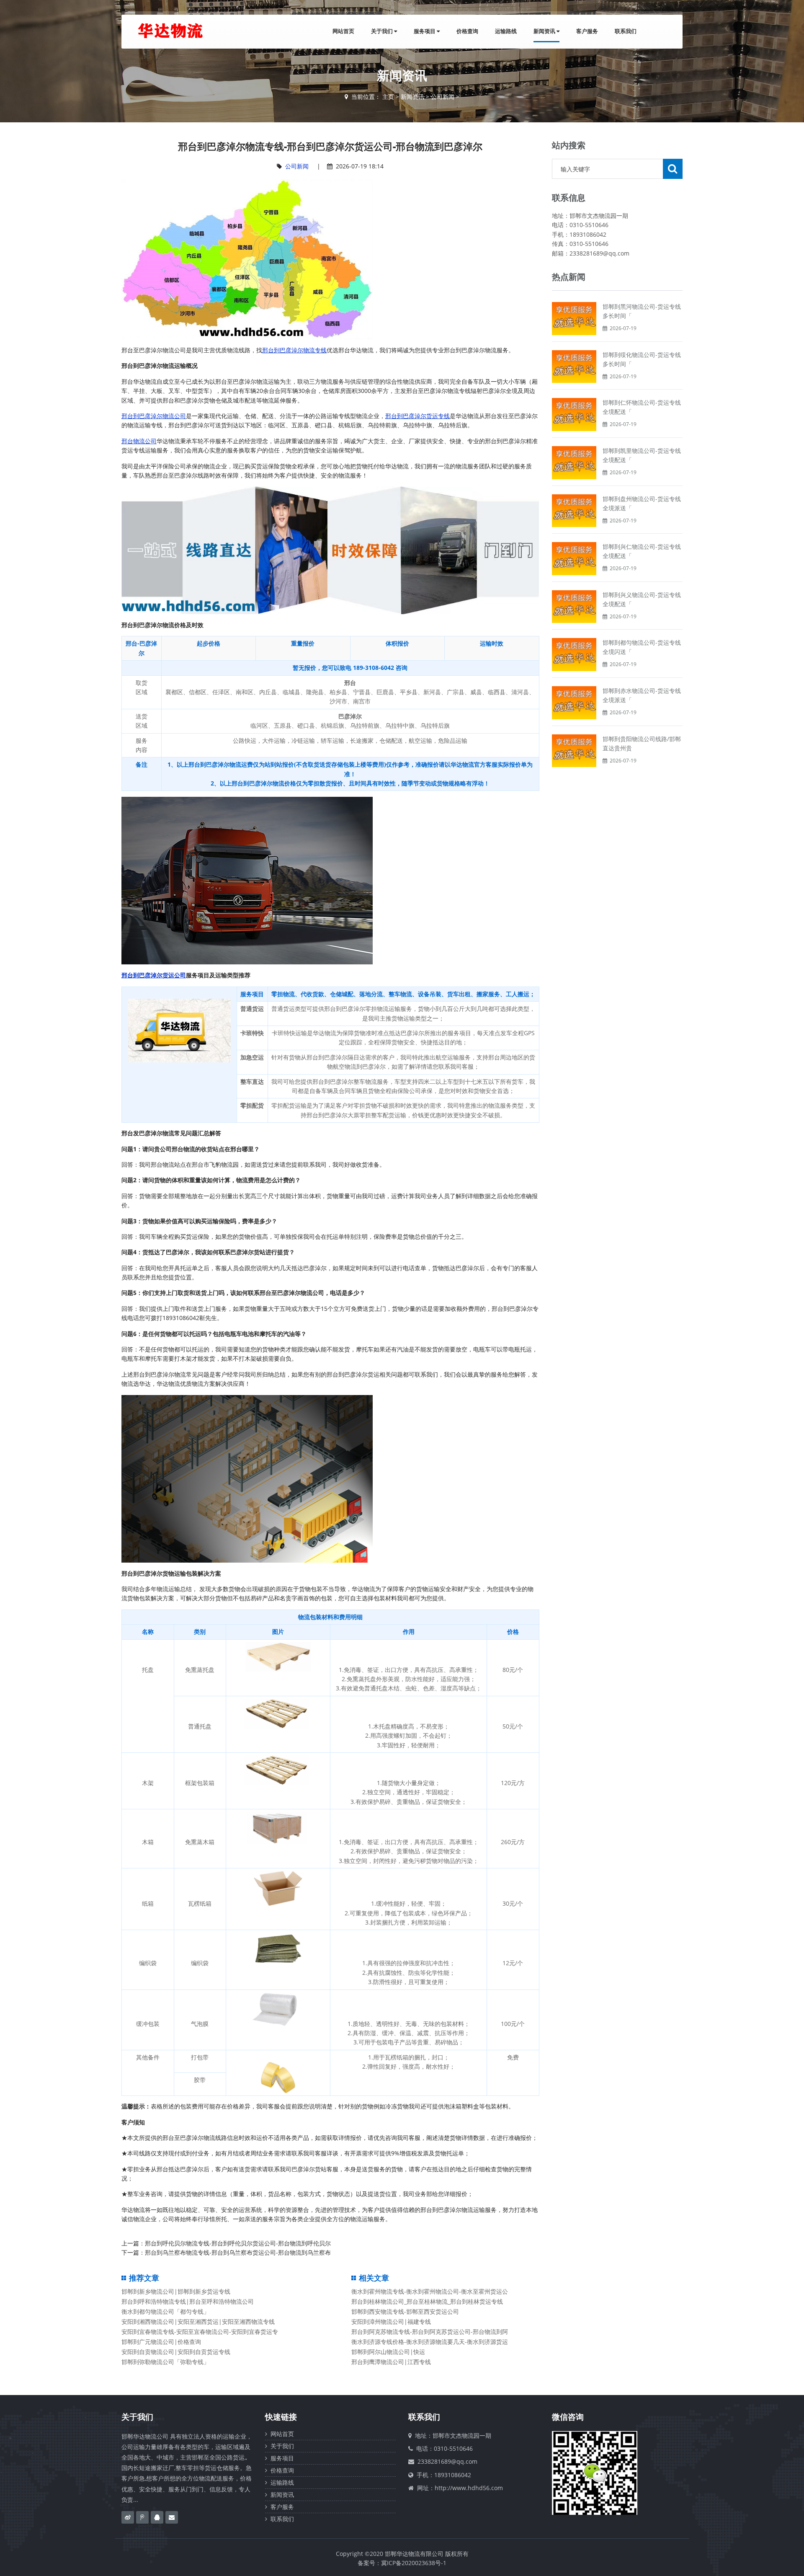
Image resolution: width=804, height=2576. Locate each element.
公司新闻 (443, 97)
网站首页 (343, 31)
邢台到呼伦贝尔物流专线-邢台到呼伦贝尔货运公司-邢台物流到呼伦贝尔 (238, 2243)
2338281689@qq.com (447, 2461)
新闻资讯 (545, 31)
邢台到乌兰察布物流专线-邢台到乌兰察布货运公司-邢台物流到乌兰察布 (238, 2252)
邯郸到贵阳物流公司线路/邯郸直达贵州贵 (642, 743)
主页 (388, 97)
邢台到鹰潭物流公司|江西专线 (391, 2362)
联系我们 (626, 31)
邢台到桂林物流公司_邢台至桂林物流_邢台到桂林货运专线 (427, 2301)
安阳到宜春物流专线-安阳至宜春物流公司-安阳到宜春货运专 (200, 2332)
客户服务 (587, 31)
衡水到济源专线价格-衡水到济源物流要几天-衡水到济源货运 (430, 2342)
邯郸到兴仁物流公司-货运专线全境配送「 (642, 551)
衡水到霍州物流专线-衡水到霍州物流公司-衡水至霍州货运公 (430, 2291)
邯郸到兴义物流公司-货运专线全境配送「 (642, 599)
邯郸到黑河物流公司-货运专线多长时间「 (642, 311)
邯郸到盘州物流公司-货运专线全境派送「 (642, 503)
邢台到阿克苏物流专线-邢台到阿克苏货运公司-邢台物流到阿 (430, 2332)
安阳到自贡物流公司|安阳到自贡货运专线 (176, 2352)
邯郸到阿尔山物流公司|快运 (388, 2352)
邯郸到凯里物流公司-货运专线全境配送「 (642, 455)
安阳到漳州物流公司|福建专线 (391, 2322)
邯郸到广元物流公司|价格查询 (161, 2342)
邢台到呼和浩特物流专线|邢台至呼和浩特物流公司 (188, 2301)
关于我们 (383, 31)
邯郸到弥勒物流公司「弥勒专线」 (165, 2362)
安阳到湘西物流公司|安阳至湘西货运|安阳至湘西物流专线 (198, 2322)
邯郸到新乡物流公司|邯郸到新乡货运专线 (176, 2291)
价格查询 (467, 31)
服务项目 (425, 31)
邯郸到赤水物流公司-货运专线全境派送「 (642, 695)
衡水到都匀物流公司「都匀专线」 (165, 2311)
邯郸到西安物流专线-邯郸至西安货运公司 (405, 2311)
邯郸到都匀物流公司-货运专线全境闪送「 (642, 647)
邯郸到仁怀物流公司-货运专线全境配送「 (642, 407)
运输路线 (506, 31)
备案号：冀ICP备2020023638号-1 (402, 2563)
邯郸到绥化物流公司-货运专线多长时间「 (642, 359)
